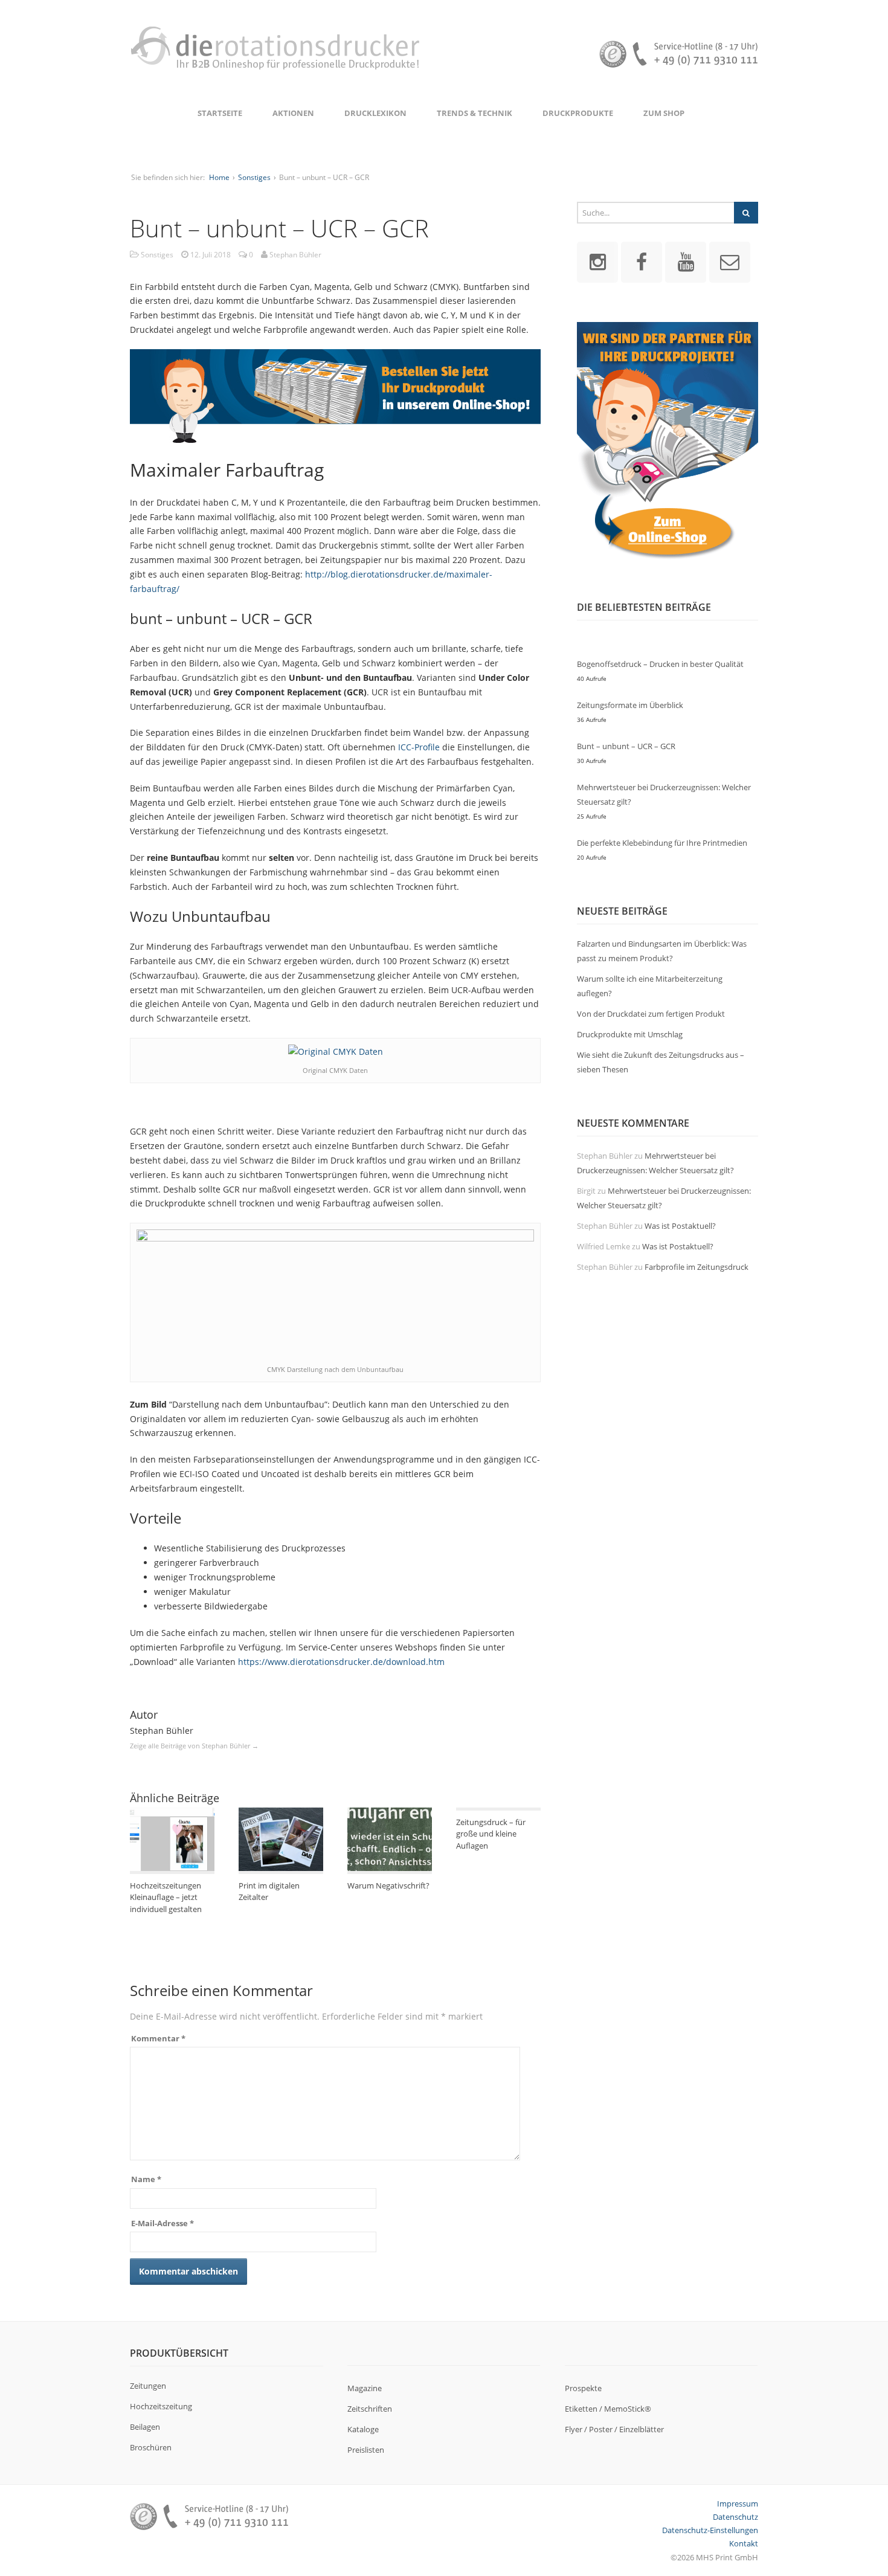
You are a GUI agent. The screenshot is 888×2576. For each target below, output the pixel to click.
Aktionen (293, 113)
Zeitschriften (370, 2409)
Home (219, 177)
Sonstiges (254, 177)
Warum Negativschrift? (388, 1885)
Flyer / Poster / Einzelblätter (614, 2429)
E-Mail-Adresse (162, 2223)
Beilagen (145, 2427)
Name (146, 2179)
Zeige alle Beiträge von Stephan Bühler (194, 1746)
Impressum (738, 2504)
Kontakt (744, 2543)
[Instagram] (597, 261)
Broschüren (151, 2447)
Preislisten (366, 2450)
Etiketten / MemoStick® (608, 2409)
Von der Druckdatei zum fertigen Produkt (651, 1014)
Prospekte (583, 2388)
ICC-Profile (419, 747)
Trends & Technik (475, 113)
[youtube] (686, 261)
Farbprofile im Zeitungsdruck (697, 1267)
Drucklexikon (375, 113)
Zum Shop (664, 113)
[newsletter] (730, 261)
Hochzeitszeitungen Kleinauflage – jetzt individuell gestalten (166, 1897)
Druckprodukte (578, 113)
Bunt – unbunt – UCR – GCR (626, 746)
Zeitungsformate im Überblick (630, 705)
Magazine (365, 2388)
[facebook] (642, 261)
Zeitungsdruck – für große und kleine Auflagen (491, 1834)
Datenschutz (735, 2517)
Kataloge (363, 2429)
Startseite (220, 113)
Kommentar (158, 2038)
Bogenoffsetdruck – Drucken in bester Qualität (660, 664)
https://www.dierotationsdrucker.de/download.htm (341, 1662)
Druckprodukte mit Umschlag (630, 1034)
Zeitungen (148, 2386)
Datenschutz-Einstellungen (710, 2530)
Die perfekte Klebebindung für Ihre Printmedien (662, 843)
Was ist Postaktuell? (680, 1226)
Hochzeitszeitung (161, 2406)
